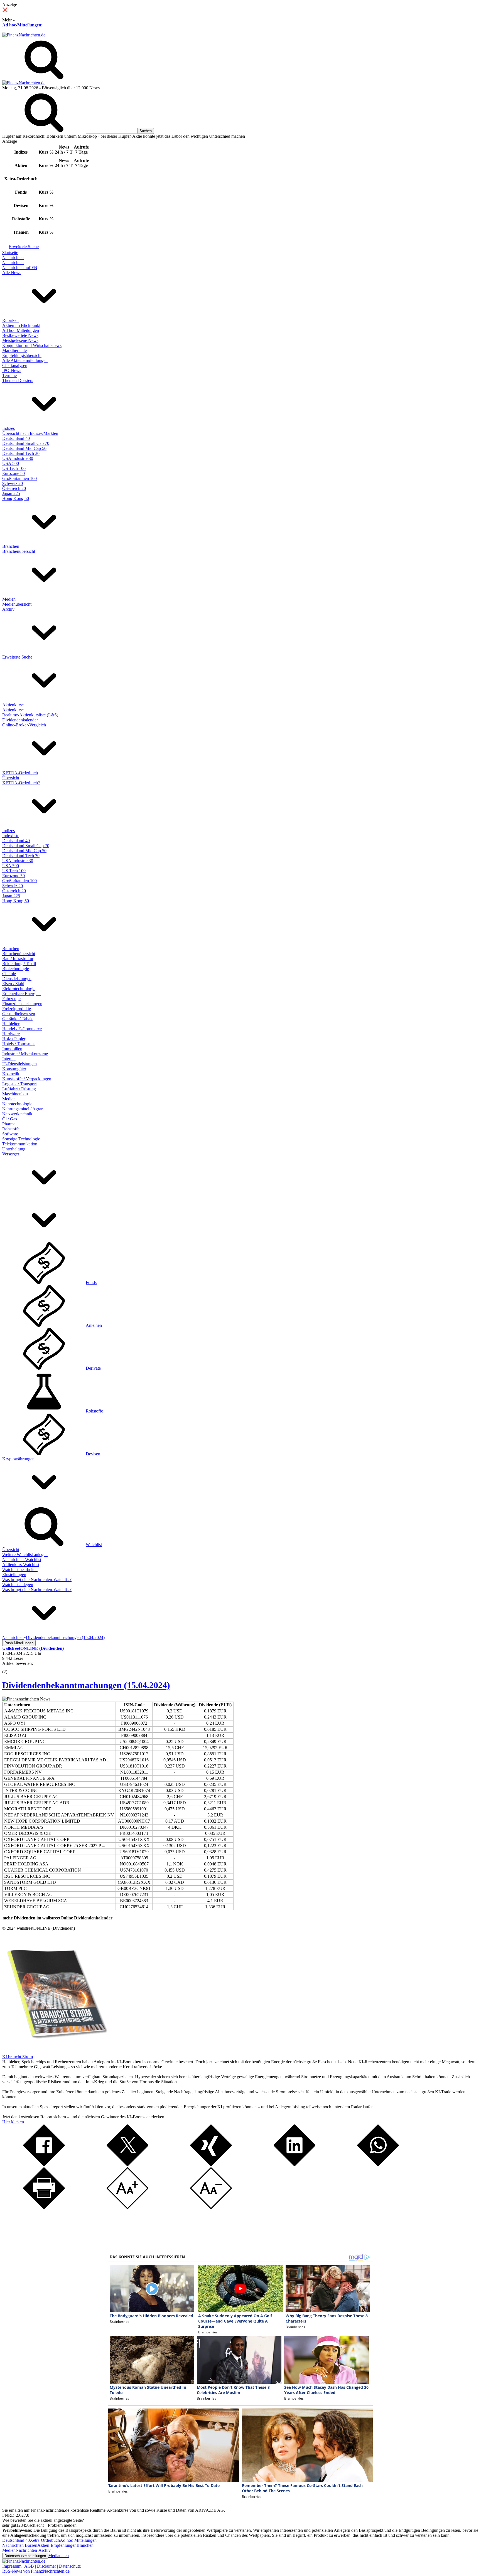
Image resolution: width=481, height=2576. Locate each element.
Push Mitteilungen (19, 1643)
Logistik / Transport (19, 1084)
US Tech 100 (14, 468)
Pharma (9, 1124)
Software (10, 1134)
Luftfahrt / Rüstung (19, 1089)
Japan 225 (11, 493)
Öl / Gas (10, 1119)
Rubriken (10, 320)
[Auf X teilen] (127, 2165)
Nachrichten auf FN (20, 268)
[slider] (11, 1668)
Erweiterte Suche (24, 247)
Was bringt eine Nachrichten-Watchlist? (37, 1580)
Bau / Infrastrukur (18, 959)
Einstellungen (14, 1575)
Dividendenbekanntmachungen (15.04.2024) (86, 1685)
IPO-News (12, 370)
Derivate (93, 1368)
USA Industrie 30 (18, 458)
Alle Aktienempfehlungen (25, 360)
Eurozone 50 (14, 473)
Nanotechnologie (17, 1104)
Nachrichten (13, 257)
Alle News (12, 273)
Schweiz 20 (13, 483)
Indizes (8, 428)
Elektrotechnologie (19, 989)
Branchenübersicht (19, 551)
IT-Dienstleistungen (19, 1064)
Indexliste (11, 836)
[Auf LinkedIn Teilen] (295, 2165)
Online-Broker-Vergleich (24, 725)
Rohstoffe (11, 1129)
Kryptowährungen (18, 1459)
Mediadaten (58, 2556)
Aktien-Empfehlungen (57, 2545)
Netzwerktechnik (17, 1114)
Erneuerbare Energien (21, 994)
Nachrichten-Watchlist (22, 1560)
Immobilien (12, 1049)
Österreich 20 (14, 488)
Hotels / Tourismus (19, 1044)
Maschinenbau (15, 1094)
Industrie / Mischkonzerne (25, 1054)
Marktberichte (14, 350)
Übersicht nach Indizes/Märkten (30, 433)
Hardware (11, 1034)
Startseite (10, 252)
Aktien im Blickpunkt (21, 325)
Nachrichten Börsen (20, 2545)
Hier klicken (13, 2122)
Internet (9, 1059)
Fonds (91, 1282)
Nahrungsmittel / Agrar (22, 1109)
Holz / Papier (14, 1039)
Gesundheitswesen (19, 1014)
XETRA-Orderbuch (20, 773)
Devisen (93, 1454)
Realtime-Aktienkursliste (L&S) (30, 715)
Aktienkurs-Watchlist (21, 1565)
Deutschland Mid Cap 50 (24, 448)
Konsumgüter (14, 1069)
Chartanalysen (15, 365)
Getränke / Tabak (17, 1019)
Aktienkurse (13, 705)
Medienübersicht (17, 604)
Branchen (11, 546)
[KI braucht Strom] (55, 2052)
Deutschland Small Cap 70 (26, 443)
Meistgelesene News (20, 340)
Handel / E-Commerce (22, 1029)
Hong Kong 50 (16, 498)
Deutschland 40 (16, 438)
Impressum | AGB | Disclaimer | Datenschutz (41, 2566)
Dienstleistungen (17, 979)
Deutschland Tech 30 (21, 453)
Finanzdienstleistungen (22, 1004)
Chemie (9, 974)
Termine (9, 375)
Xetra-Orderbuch (45, 2540)
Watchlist (94, 1545)
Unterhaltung (14, 1149)
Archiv (8, 609)
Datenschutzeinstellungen (25, 2556)
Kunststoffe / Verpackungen (27, 1079)
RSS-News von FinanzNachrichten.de (36, 2571)
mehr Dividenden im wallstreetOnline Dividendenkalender (57, 1918)
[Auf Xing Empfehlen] (211, 2165)
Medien (9, 599)
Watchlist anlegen (18, 1585)
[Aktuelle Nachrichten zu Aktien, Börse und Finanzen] (24, 35)
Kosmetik (11, 1074)
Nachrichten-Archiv (33, 2550)
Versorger (11, 1154)
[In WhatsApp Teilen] (378, 2165)
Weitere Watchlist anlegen (25, 1555)
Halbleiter (11, 1024)
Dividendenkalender (20, 720)
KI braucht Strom (18, 2057)
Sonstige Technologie (21, 1139)
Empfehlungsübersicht (22, 355)
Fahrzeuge (11, 999)
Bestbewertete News (20, 335)
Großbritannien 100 (19, 478)
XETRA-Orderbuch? (21, 783)
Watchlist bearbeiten (20, 1570)
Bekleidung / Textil (19, 964)
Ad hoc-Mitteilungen (22, 25)
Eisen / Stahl (13, 984)
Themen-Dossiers (18, 380)
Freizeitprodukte (17, 1009)
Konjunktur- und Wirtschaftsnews (32, 345)
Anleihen (94, 1325)
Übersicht (11, 778)
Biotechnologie (16, 969)
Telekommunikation (20, 1144)
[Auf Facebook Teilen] (44, 2165)
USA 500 (11, 463)
